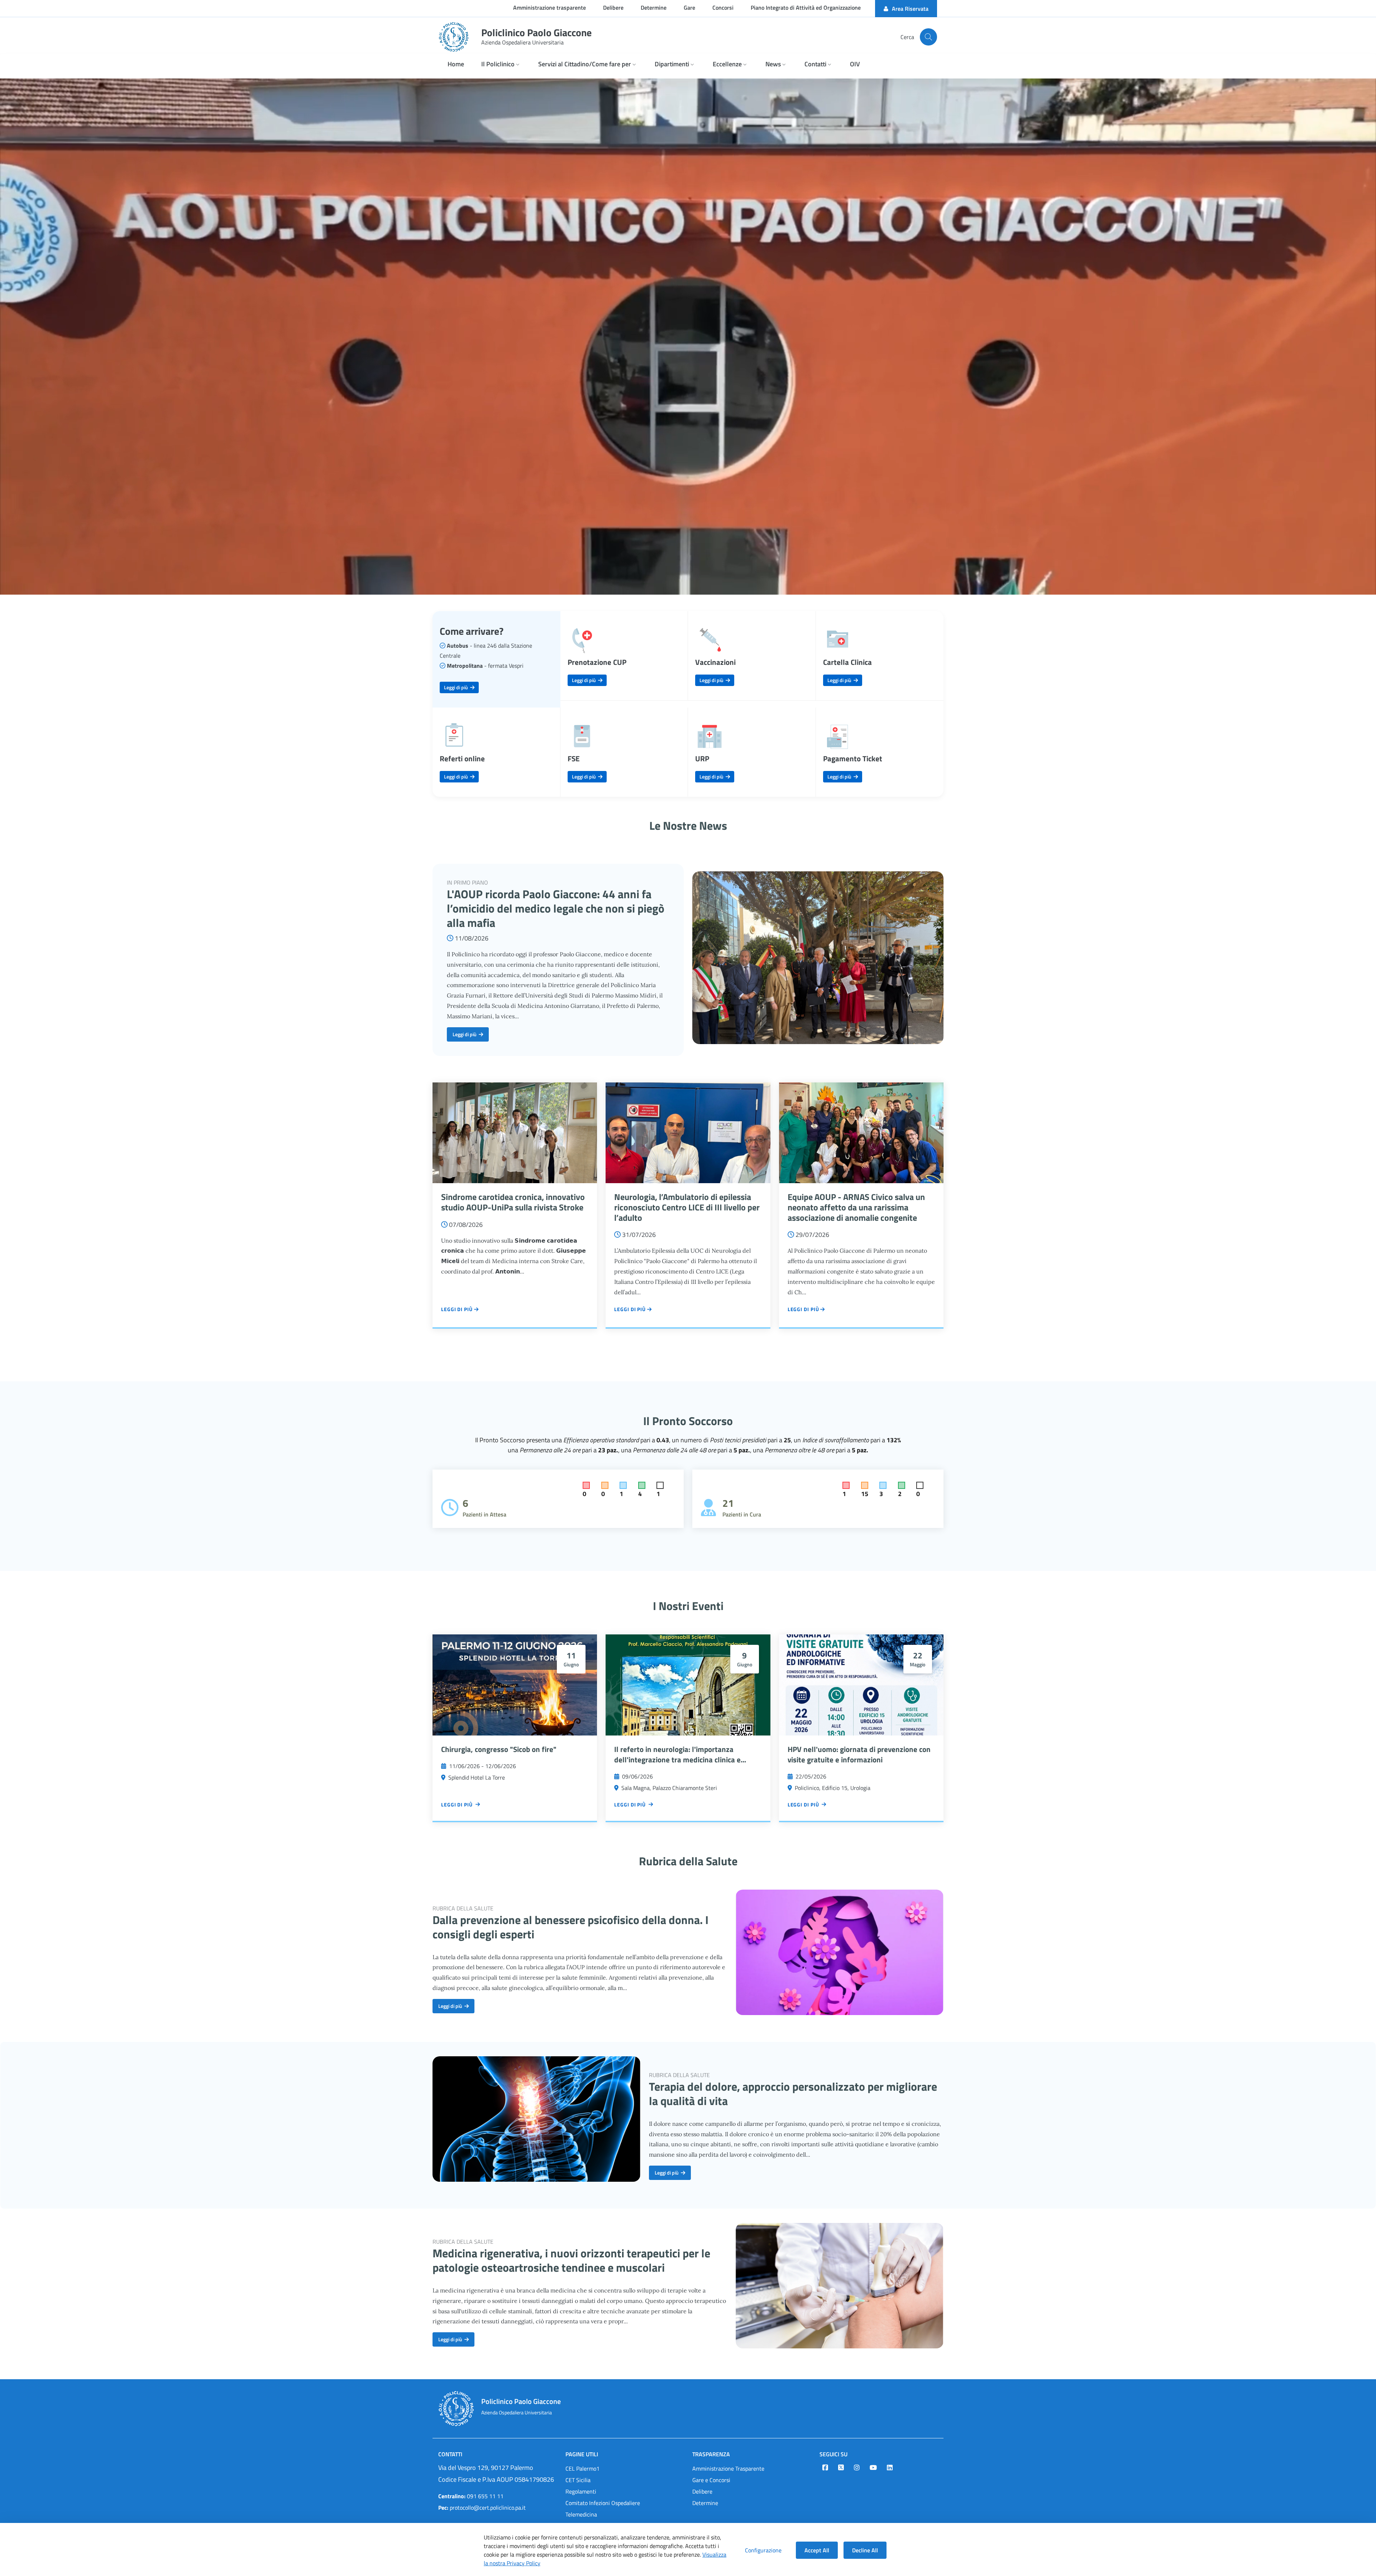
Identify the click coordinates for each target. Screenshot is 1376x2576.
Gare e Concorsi (711, 2480)
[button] (501, 65)
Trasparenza (711, 2454)
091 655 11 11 (471, 2496)
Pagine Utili (582, 2454)
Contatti (450, 2454)
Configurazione (763, 2550)
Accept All (817, 2550)
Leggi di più (457, 687)
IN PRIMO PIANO (467, 882)
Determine (705, 2503)
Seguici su (833, 2454)
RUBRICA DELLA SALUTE (463, 1908)
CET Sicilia (578, 2480)
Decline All (865, 2550)
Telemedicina (581, 2514)
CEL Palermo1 (582, 2468)
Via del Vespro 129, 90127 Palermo (486, 2468)
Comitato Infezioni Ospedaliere (603, 2503)
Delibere (702, 2491)
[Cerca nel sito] (928, 37)
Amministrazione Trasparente (728, 2468)
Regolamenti (581, 2491)
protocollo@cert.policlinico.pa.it (482, 2508)
